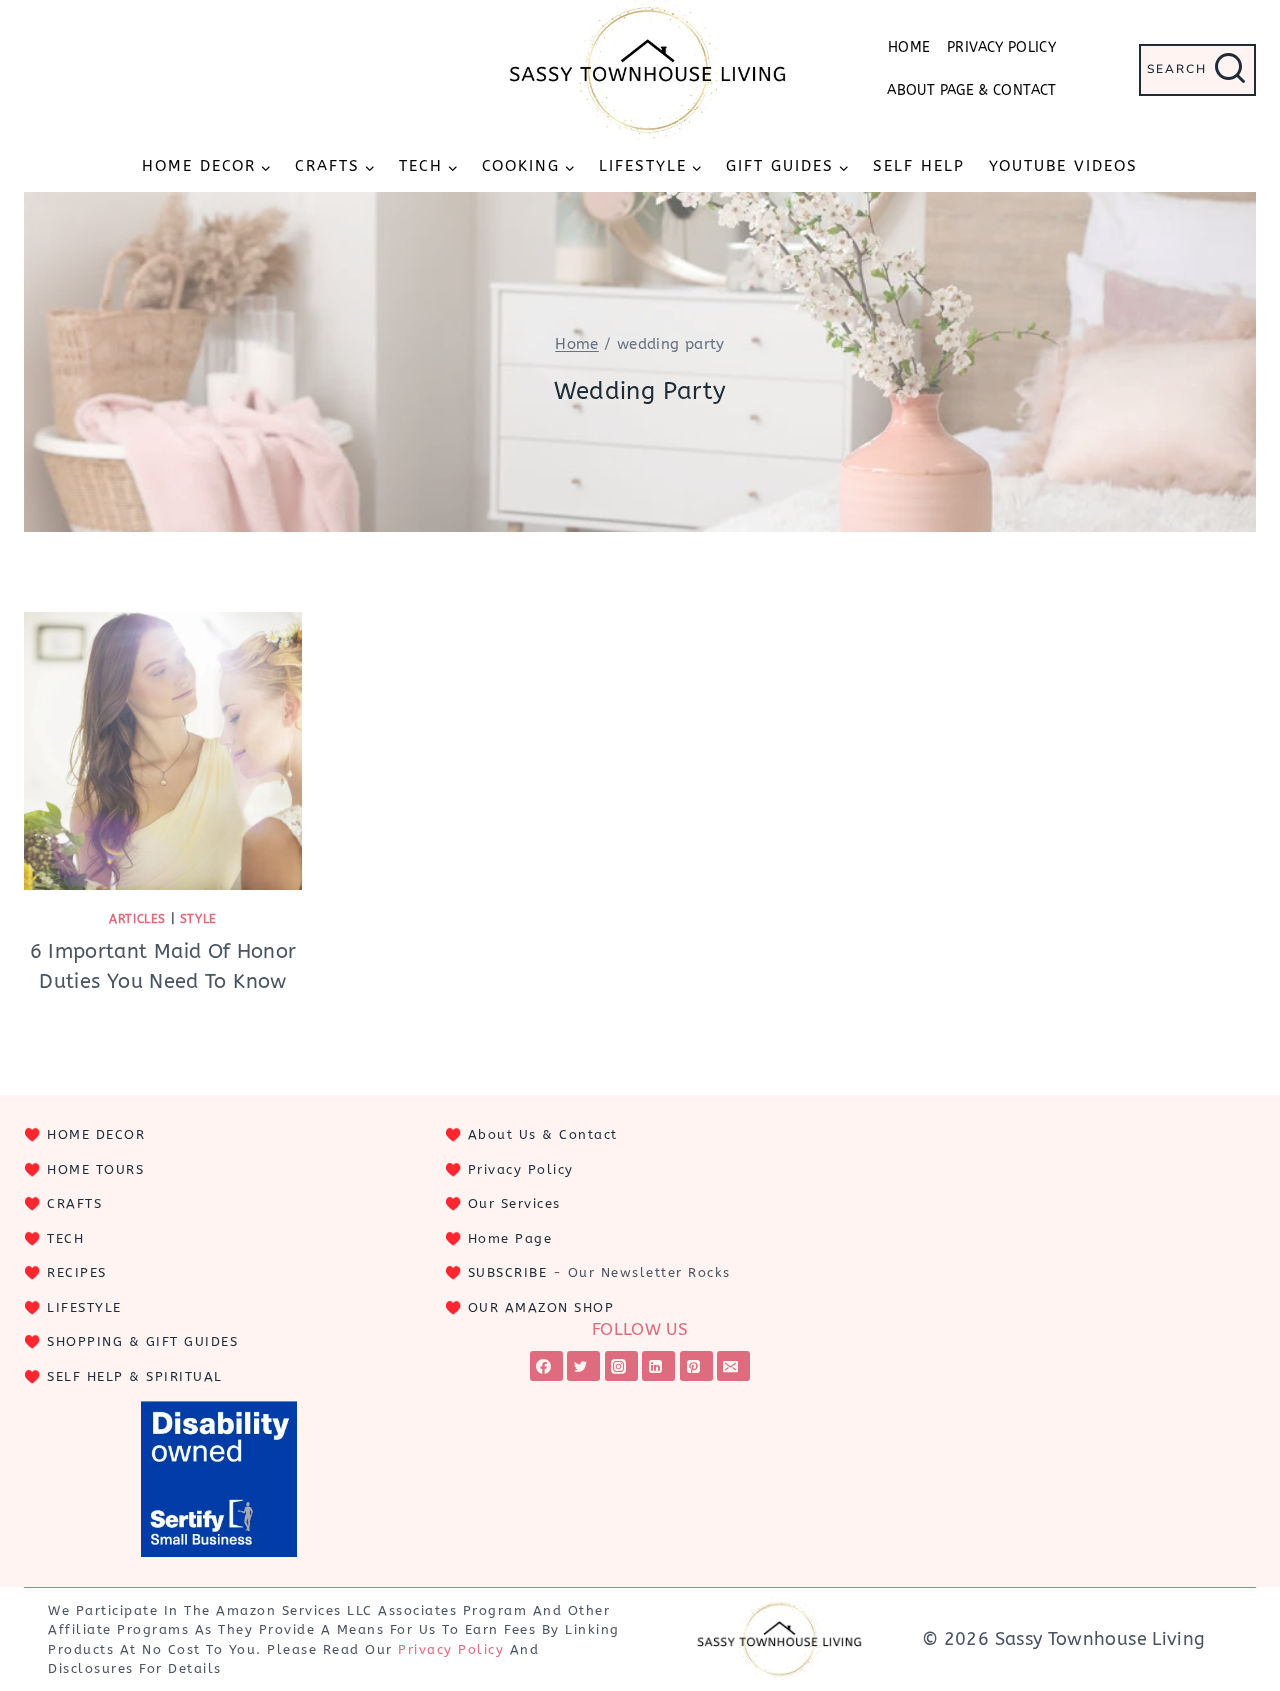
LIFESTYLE (84, 1307)
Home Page (510, 1238)
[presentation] (163, 751)
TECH (65, 1238)
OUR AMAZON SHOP (541, 1307)
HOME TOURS (95, 1169)
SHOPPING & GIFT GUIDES (142, 1341)
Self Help (919, 166)
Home (909, 47)
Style (198, 919)
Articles (137, 919)
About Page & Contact (971, 90)
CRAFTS (74, 1203)
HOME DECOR (96, 1134)
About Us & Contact (543, 1134)
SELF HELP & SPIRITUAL (135, 1376)
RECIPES (77, 1272)
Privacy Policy (1001, 47)
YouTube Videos (1063, 166)
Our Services (514, 1203)
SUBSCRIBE (508, 1272)
